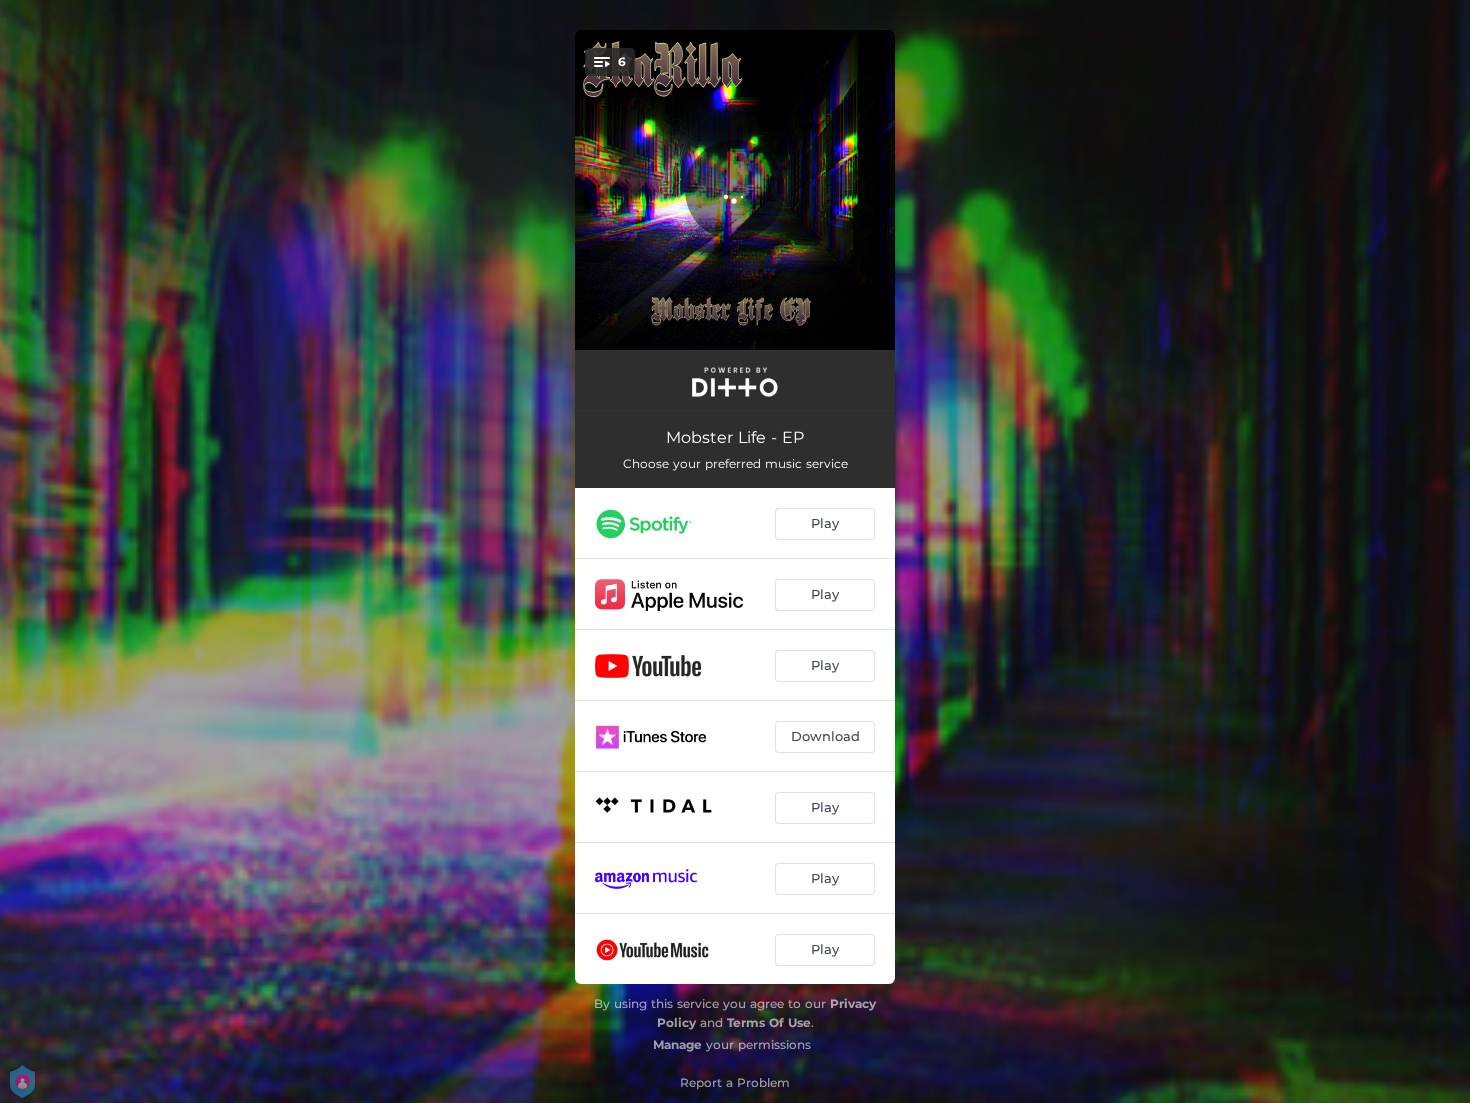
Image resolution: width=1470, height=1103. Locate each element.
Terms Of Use (769, 1022)
